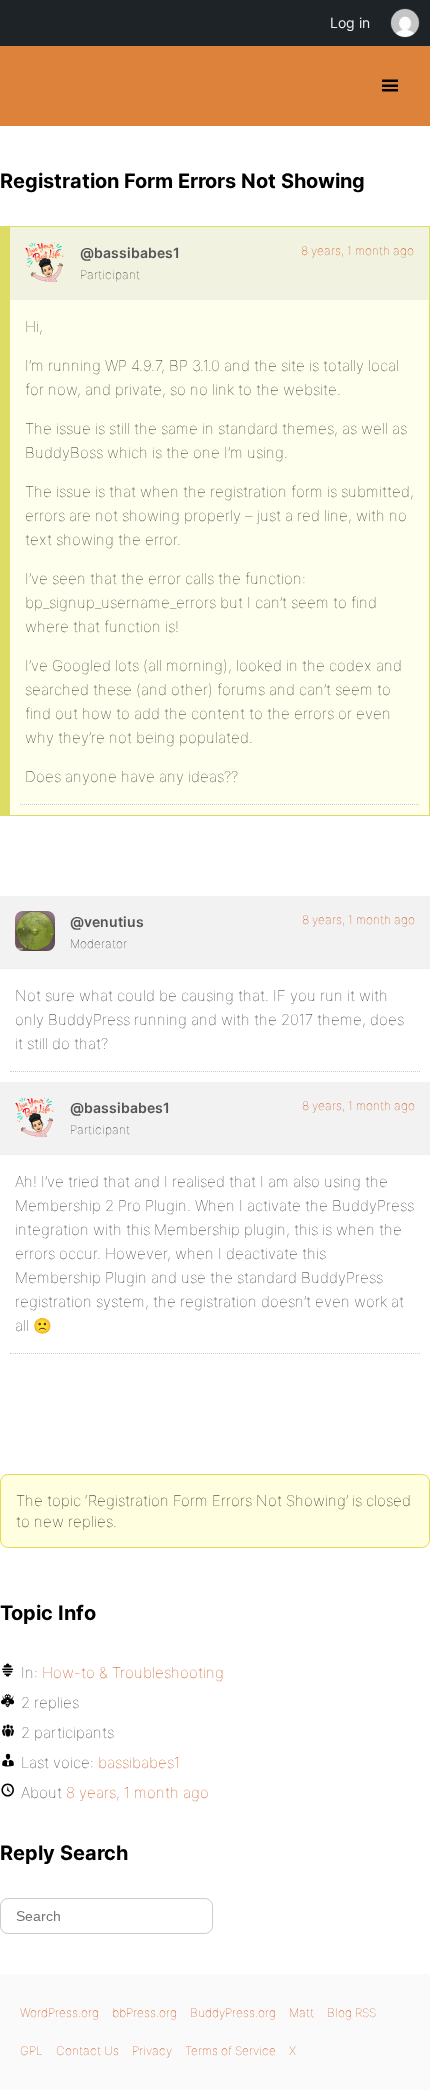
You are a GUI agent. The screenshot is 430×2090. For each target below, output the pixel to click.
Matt (301, 2012)
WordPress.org (59, 2012)
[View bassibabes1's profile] (45, 262)
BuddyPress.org (32, 86)
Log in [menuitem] (350, 22)
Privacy (152, 2050)
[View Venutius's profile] (35, 931)
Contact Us (87, 2050)
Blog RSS (351, 2012)
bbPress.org (144, 2012)
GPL (31, 2050)
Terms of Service (230, 2050)
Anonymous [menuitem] (404, 23)
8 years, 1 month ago (357, 250)
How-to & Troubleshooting (133, 1672)
